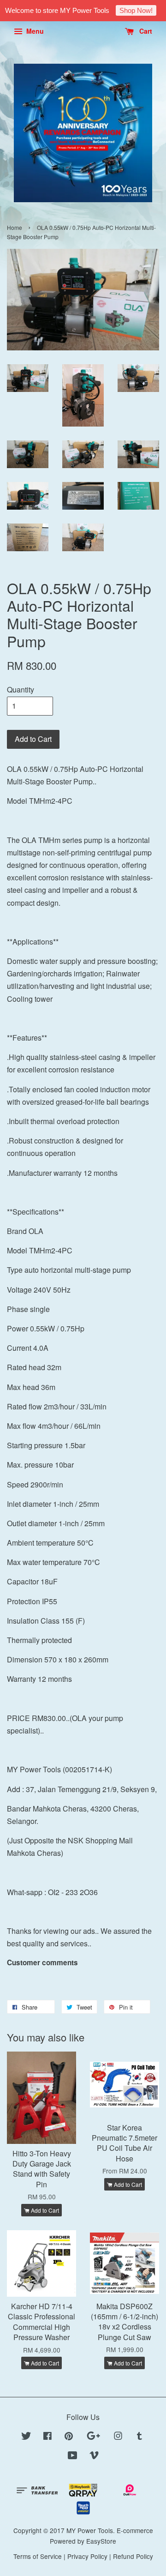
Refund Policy (133, 2556)
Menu (34, 31)
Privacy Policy (87, 2556)
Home (15, 227)
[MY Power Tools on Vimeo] (94, 2456)
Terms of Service (38, 2556)
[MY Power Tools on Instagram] (118, 2437)
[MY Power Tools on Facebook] (47, 2437)
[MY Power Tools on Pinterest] (69, 2437)
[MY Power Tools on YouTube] (73, 2456)
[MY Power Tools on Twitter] (26, 2437)
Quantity (21, 689)
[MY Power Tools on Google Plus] (93, 2437)
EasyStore (101, 2541)
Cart (145, 31)
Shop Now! (136, 10)
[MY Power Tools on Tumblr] (139, 2437)
